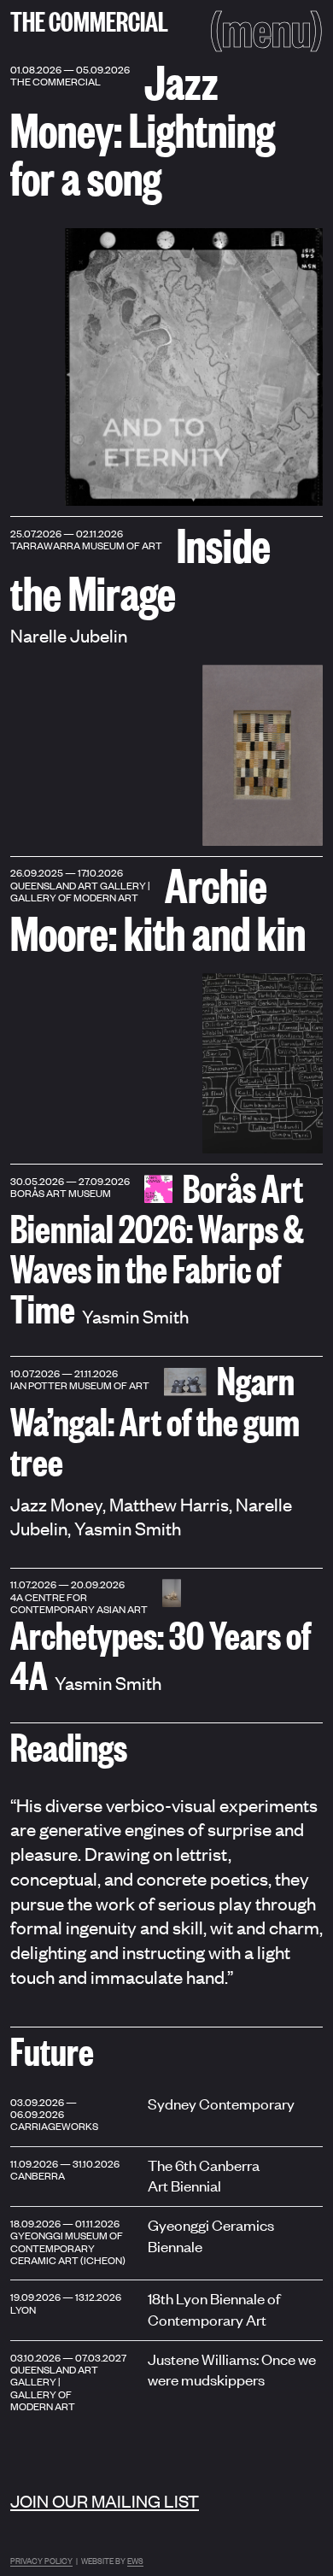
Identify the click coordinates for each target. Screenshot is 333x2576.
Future (52, 2050)
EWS (135, 2560)
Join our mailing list (105, 2500)
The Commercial (89, 20)
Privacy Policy (41, 2560)
